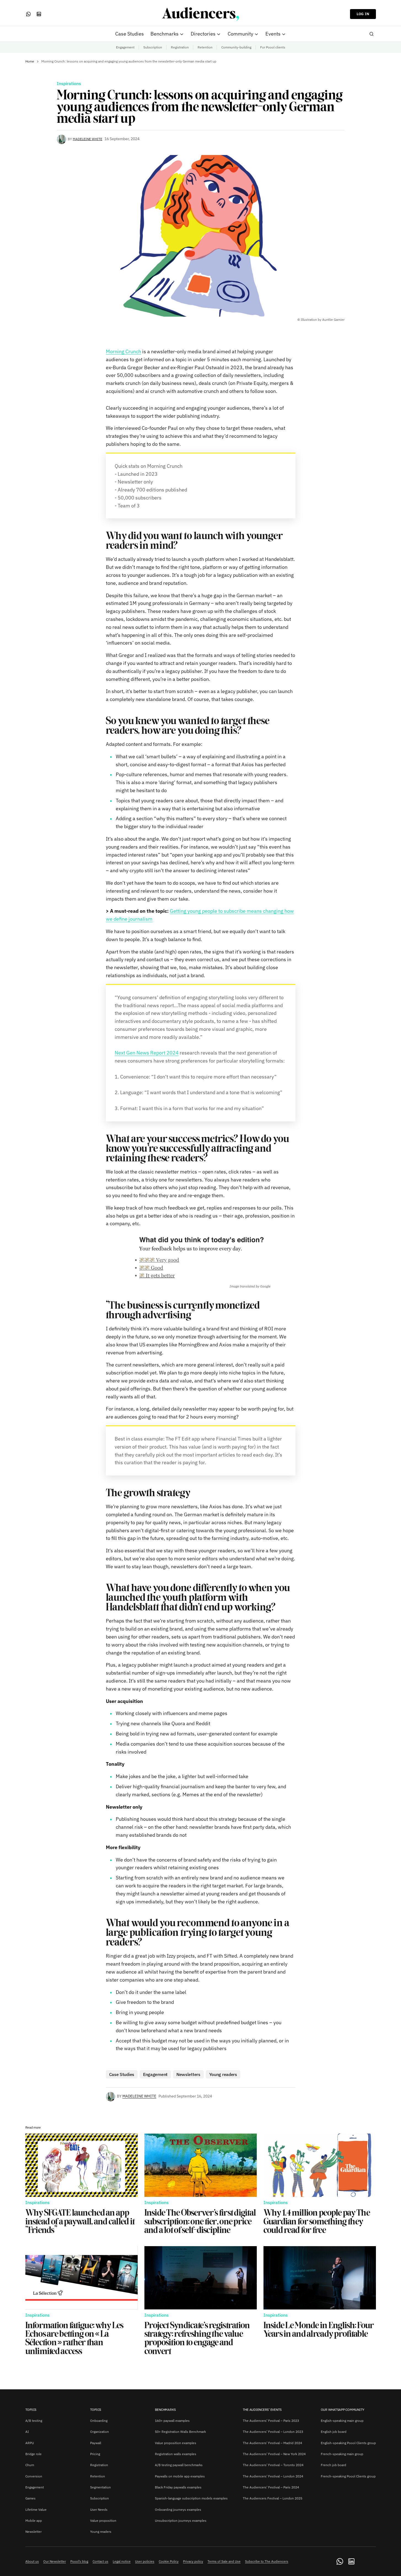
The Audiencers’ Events (262, 2410)
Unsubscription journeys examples (181, 2521)
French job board (333, 2465)
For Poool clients (273, 47)
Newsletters (188, 2074)
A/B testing (34, 2421)
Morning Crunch (123, 351)
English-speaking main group (342, 2421)
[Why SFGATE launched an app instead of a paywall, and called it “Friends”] (82, 2165)
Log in (363, 14)
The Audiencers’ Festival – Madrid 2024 (272, 2443)
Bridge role (33, 2454)
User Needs (99, 2510)
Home (30, 61)
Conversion (34, 2476)
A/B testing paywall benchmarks (179, 2465)
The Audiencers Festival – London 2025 (273, 2498)
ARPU (30, 2443)
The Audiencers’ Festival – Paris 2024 (271, 2487)
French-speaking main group (342, 2454)
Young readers (223, 2074)
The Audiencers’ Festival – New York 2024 (274, 2454)
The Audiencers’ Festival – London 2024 (273, 2476)
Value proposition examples (176, 2443)
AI (27, 2432)
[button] (372, 34)
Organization (99, 2432)
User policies (145, 2561)
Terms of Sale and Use (224, 2561)
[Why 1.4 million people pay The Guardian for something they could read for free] (320, 2165)
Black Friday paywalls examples (178, 2487)
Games (30, 2498)
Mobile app (34, 2521)
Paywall (96, 2443)
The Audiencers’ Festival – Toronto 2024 (273, 2465)
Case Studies (122, 2074)
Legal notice (122, 2561)
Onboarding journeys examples (178, 2510)
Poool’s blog (79, 2561)
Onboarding (99, 2421)
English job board (334, 2432)
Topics (31, 2410)
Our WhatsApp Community (343, 2410)
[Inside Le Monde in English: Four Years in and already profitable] (320, 2278)
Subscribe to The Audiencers (267, 2561)
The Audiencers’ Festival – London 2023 (273, 2432)
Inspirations (69, 84)
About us (32, 2561)
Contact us (100, 2561)
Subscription (153, 47)
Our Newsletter (55, 2561)
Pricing (95, 2454)
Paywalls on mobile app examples (180, 2476)
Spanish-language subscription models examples (191, 2498)
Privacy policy (193, 2561)
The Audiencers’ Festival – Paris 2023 (271, 2421)
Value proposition (103, 2521)
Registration (180, 47)
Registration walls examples (176, 2454)
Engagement (125, 47)
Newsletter (33, 2532)
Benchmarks (165, 2410)
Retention (205, 47)
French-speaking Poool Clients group (348, 2476)
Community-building (236, 47)
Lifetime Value (36, 2510)
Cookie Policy (169, 2561)
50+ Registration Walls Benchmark (180, 2432)
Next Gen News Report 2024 (147, 1053)
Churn (30, 2465)
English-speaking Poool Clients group (348, 2443)
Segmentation (100, 2487)
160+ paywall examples (172, 2421)
